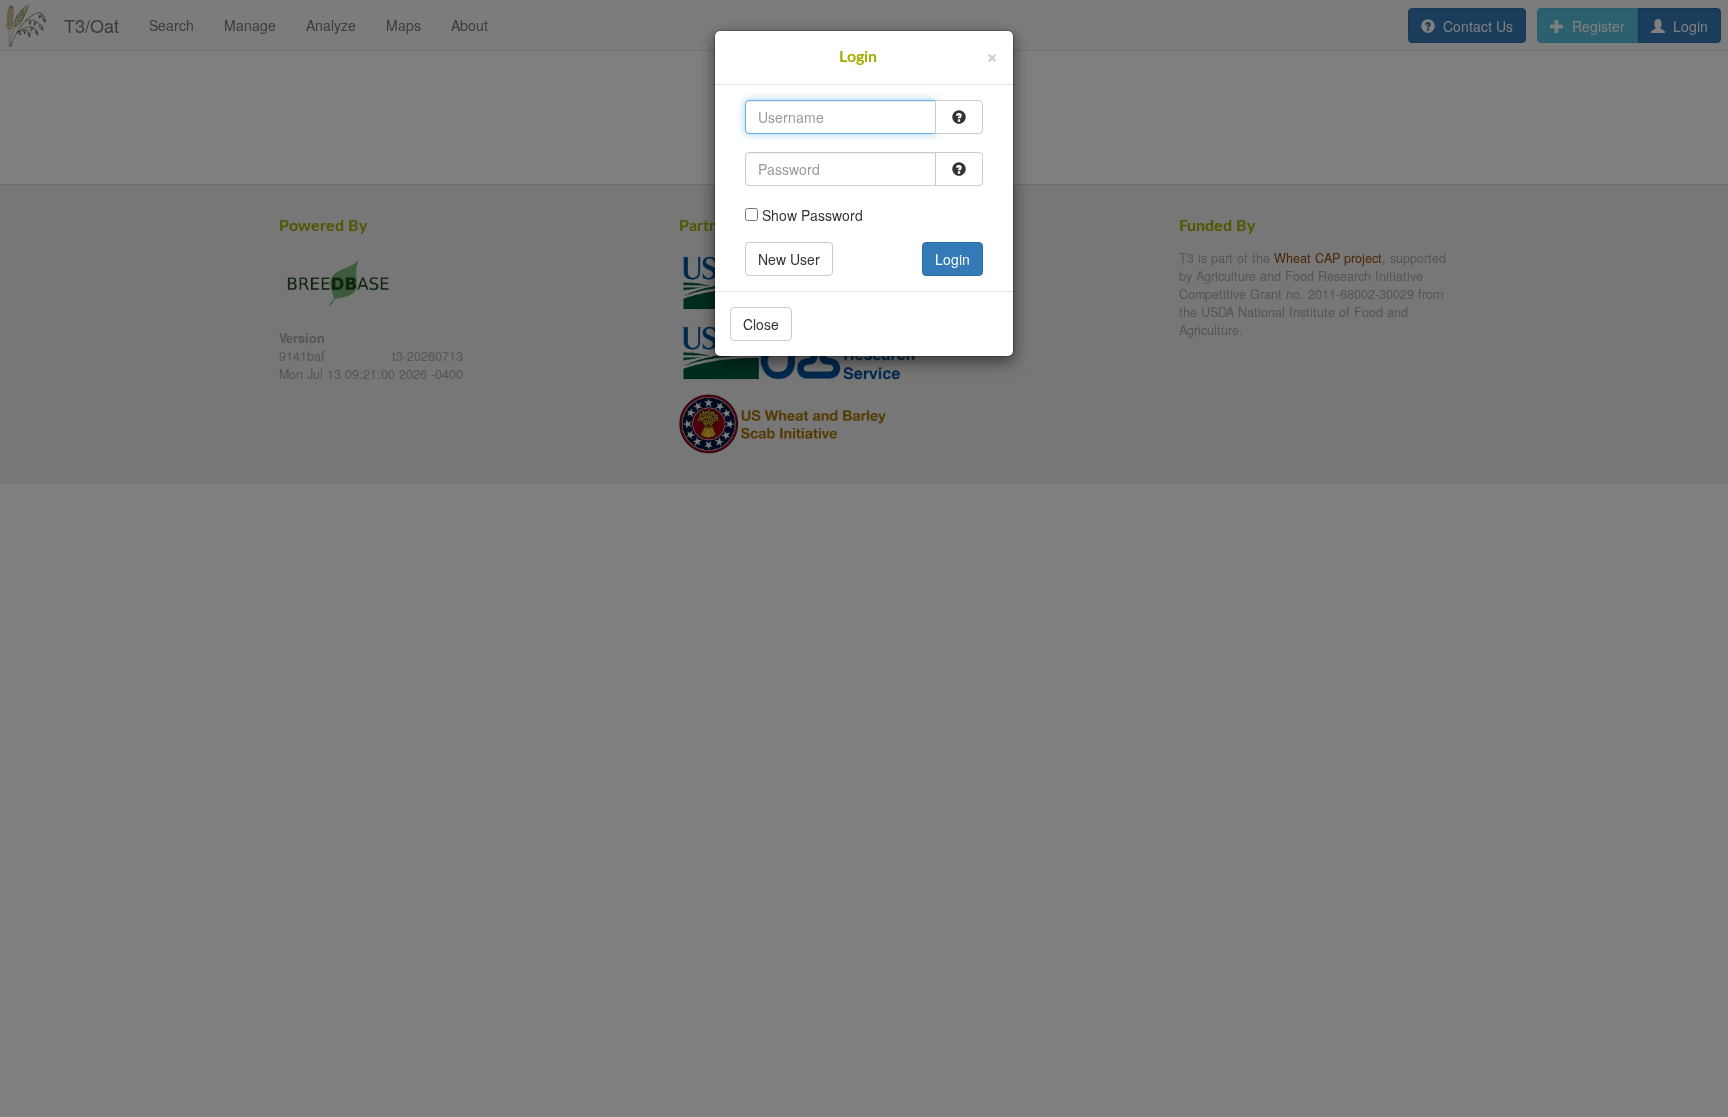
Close (761, 324)
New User (789, 259)
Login (952, 259)
